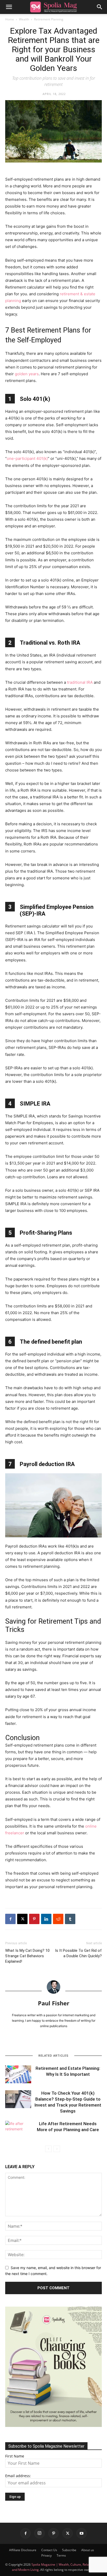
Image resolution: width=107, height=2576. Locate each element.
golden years (27, 374)
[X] (22, 1919)
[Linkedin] (46, 1919)
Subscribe (69, 2550)
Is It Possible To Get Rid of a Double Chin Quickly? (78, 1953)
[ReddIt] (58, 1919)
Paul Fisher (54, 2003)
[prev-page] (48, 2149)
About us (88, 2550)
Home (10, 19)
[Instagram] (39, 2533)
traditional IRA (80, 682)
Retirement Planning (49, 19)
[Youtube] (82, 2533)
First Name (15, 2456)
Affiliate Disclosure (23, 2550)
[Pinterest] (34, 1919)
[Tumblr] (70, 1919)
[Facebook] (10, 1919)
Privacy (46, 2555)
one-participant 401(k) (27, 458)
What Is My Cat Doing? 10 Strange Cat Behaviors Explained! (27, 1956)
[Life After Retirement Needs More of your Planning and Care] (18, 2130)
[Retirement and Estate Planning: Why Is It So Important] (18, 2074)
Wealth (24, 19)
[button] (9, 7)
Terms (61, 2555)
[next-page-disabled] (57, 2149)
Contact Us (49, 2550)
